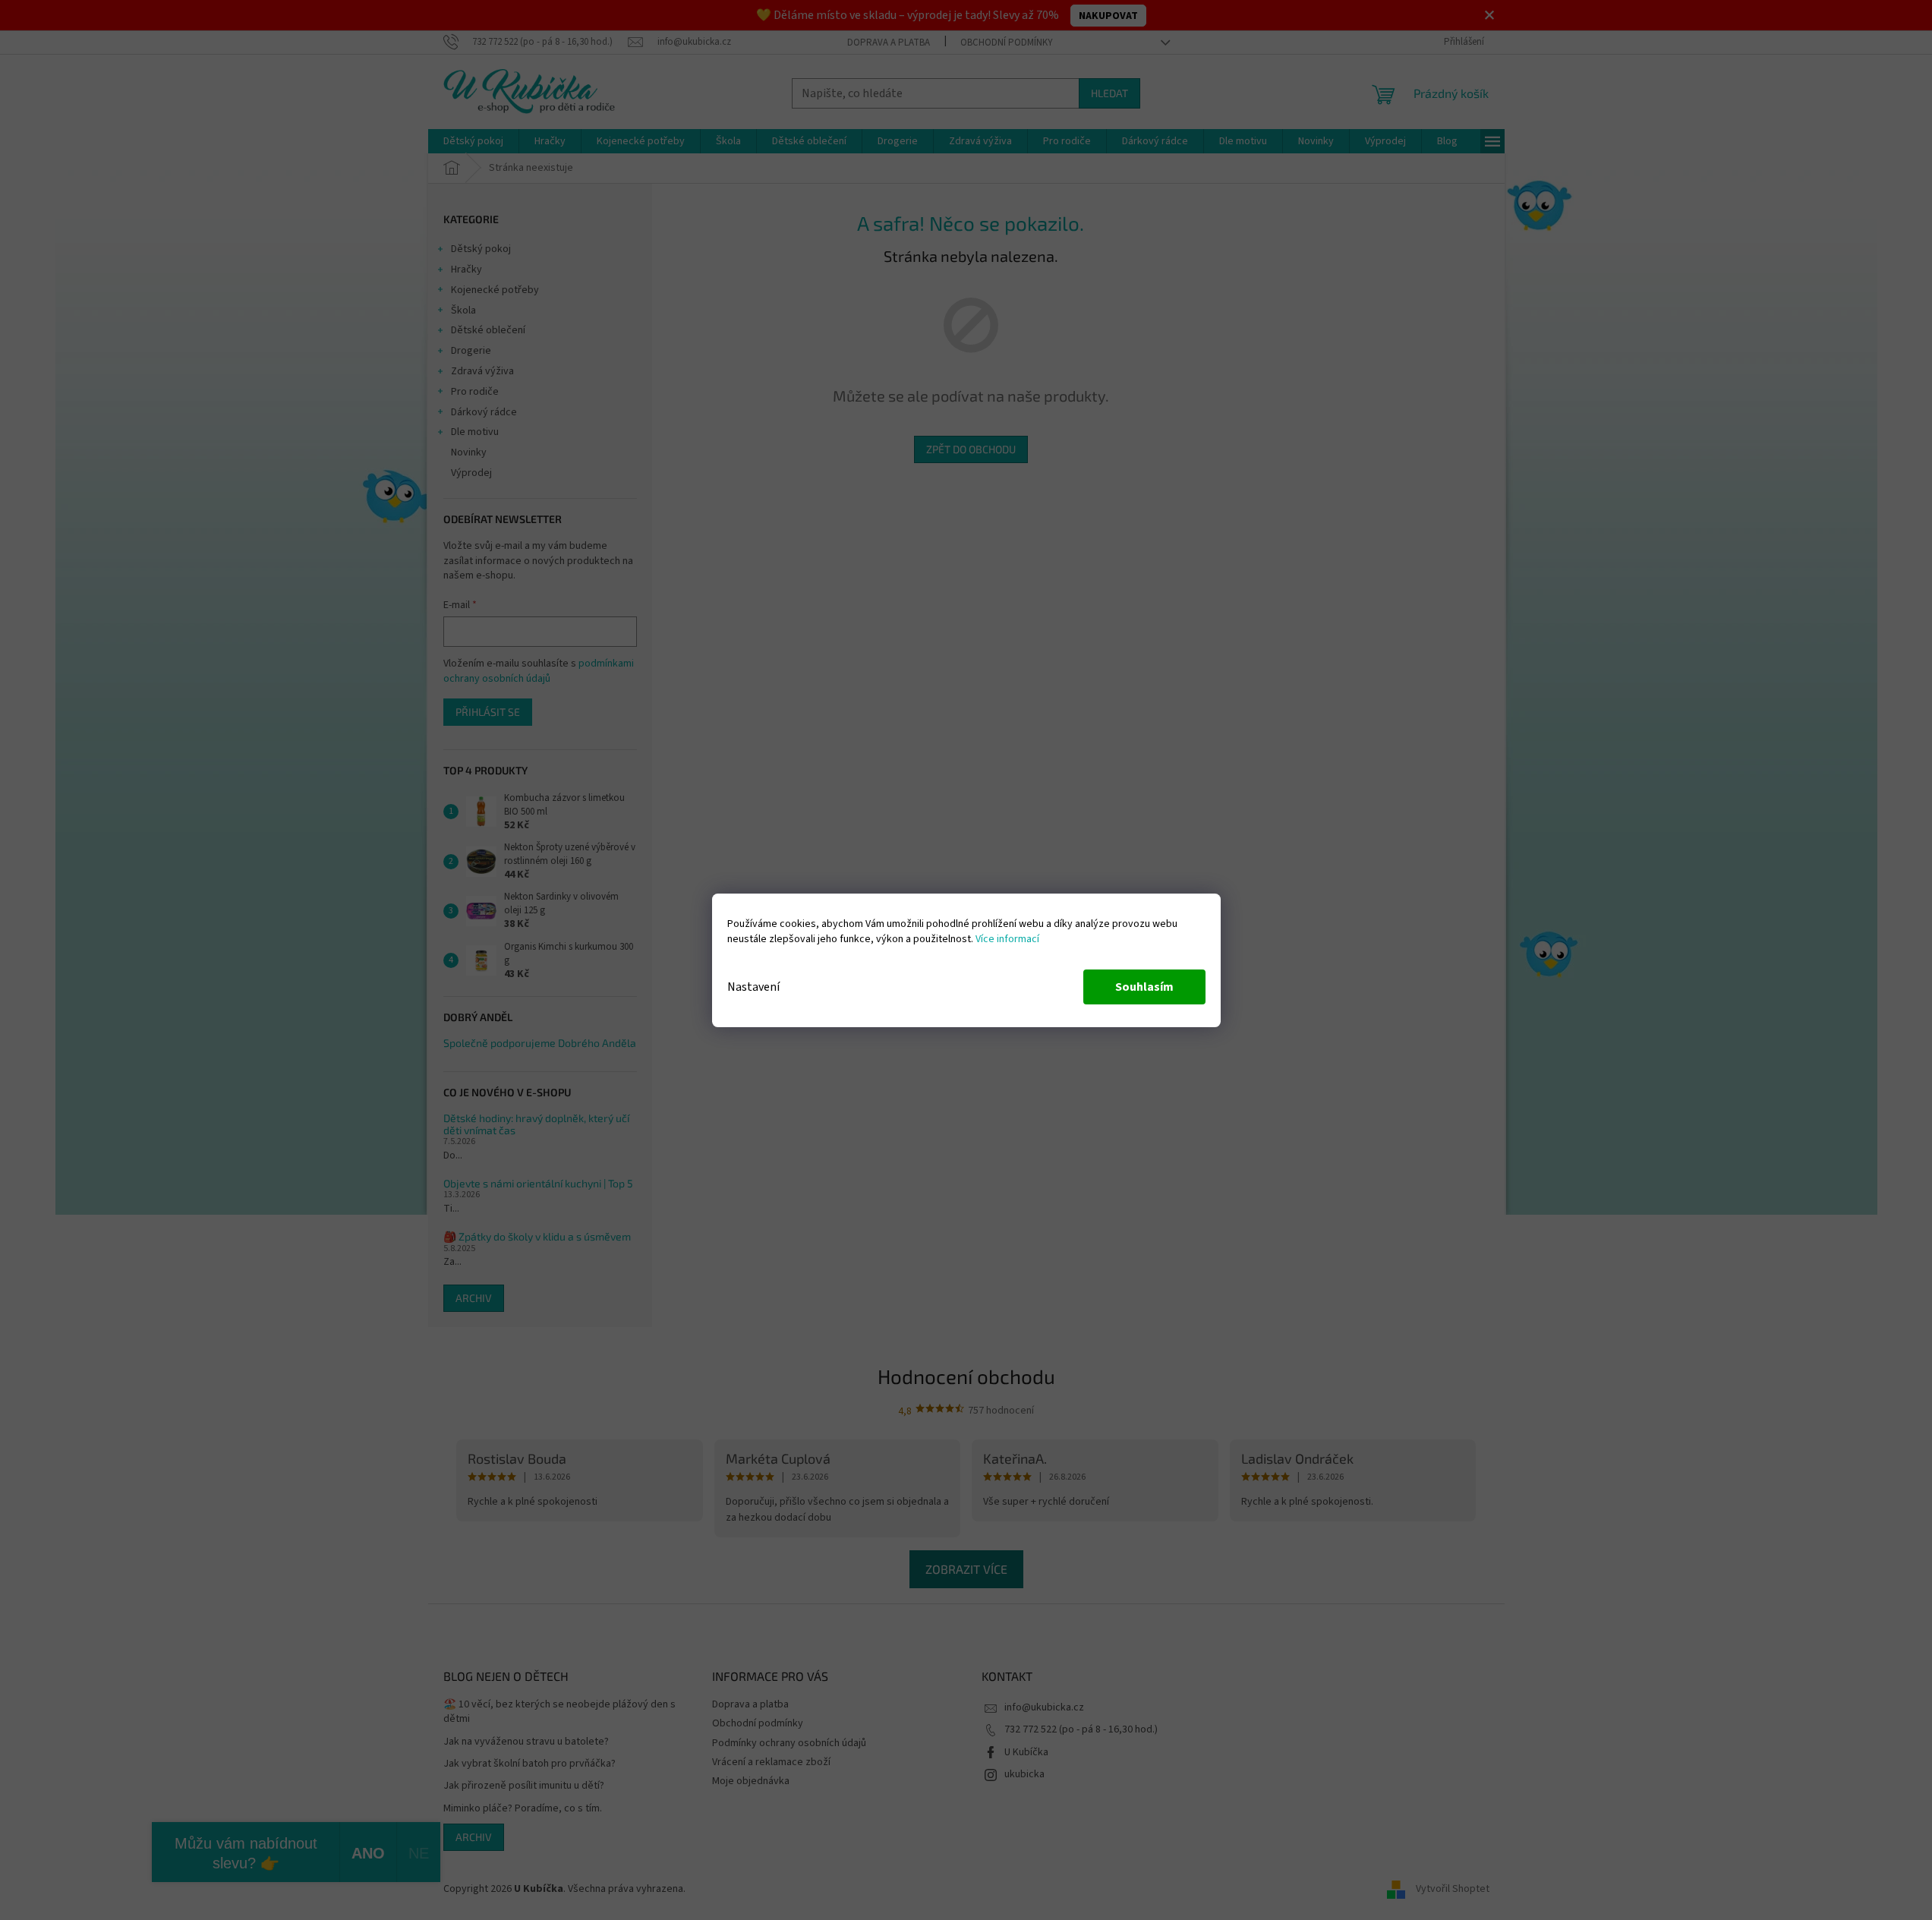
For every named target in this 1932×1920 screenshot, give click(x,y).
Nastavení (753, 987)
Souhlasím (1144, 987)
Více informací (1007, 939)
